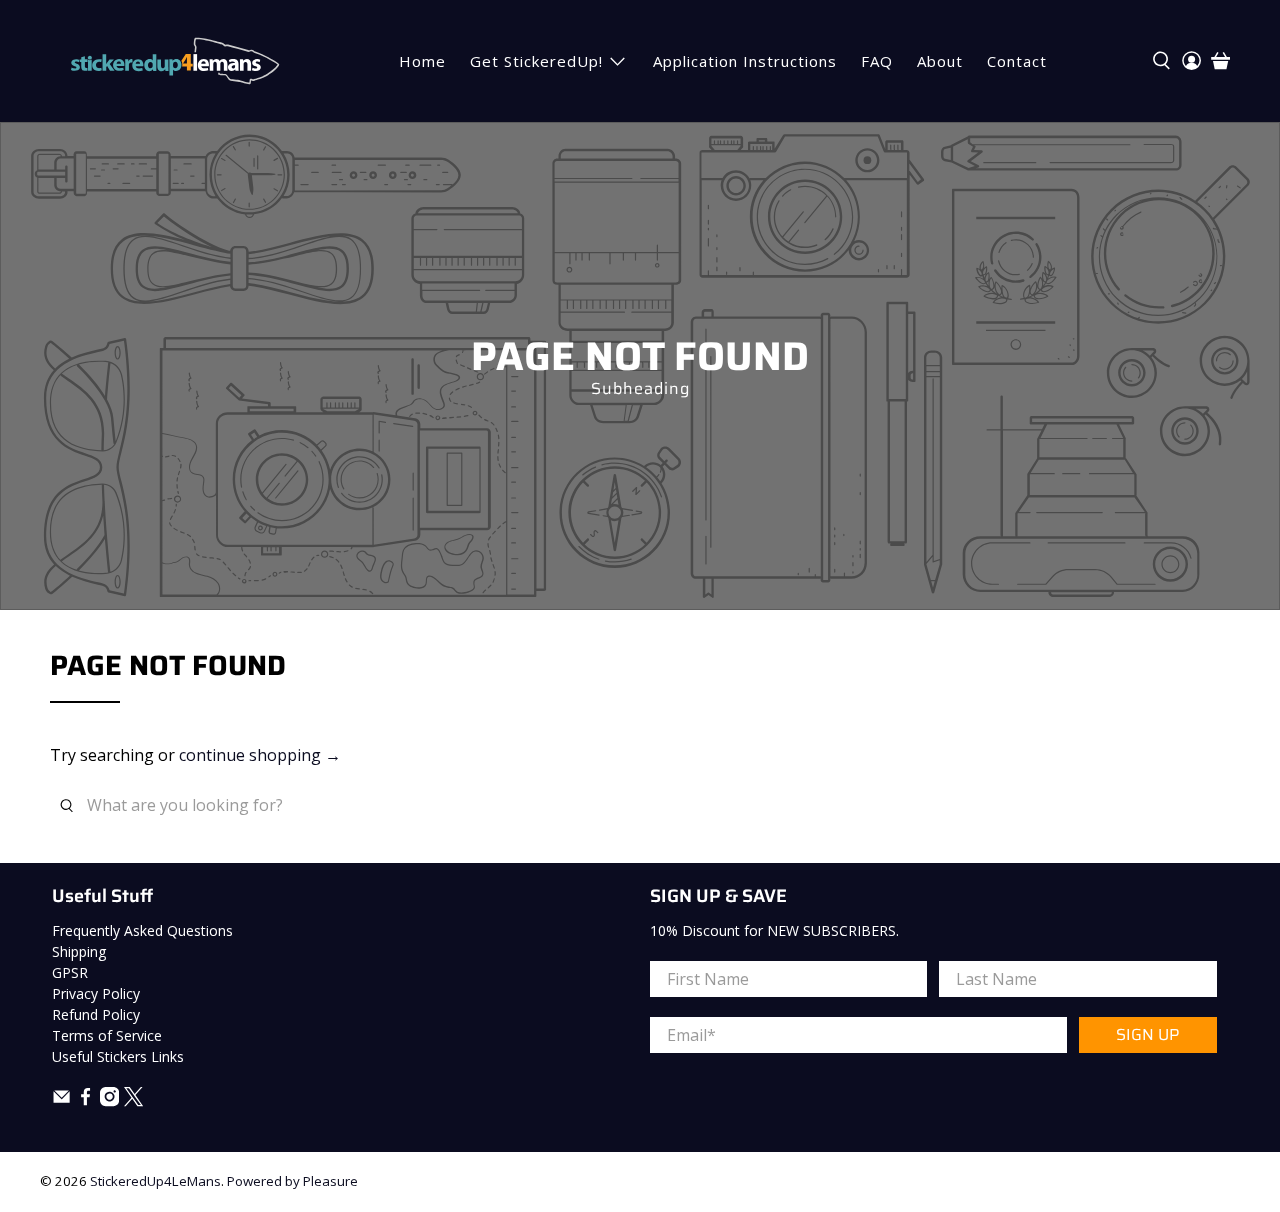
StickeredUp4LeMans (155, 1181)
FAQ (877, 61)
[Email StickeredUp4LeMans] (61, 1101)
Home (422, 61)
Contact (1017, 61)
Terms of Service (107, 1035)
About (940, 61)
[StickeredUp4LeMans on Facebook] (85, 1101)
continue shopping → (260, 755)
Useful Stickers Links (118, 1056)
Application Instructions (745, 61)
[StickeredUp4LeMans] (174, 61)
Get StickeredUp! (536, 61)
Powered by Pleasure (292, 1181)
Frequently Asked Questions (142, 930)
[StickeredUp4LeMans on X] (133, 1101)
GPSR (70, 972)
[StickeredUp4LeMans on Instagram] (109, 1101)
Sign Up (1147, 1034)
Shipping (79, 951)
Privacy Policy (96, 993)
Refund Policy (96, 1014)
